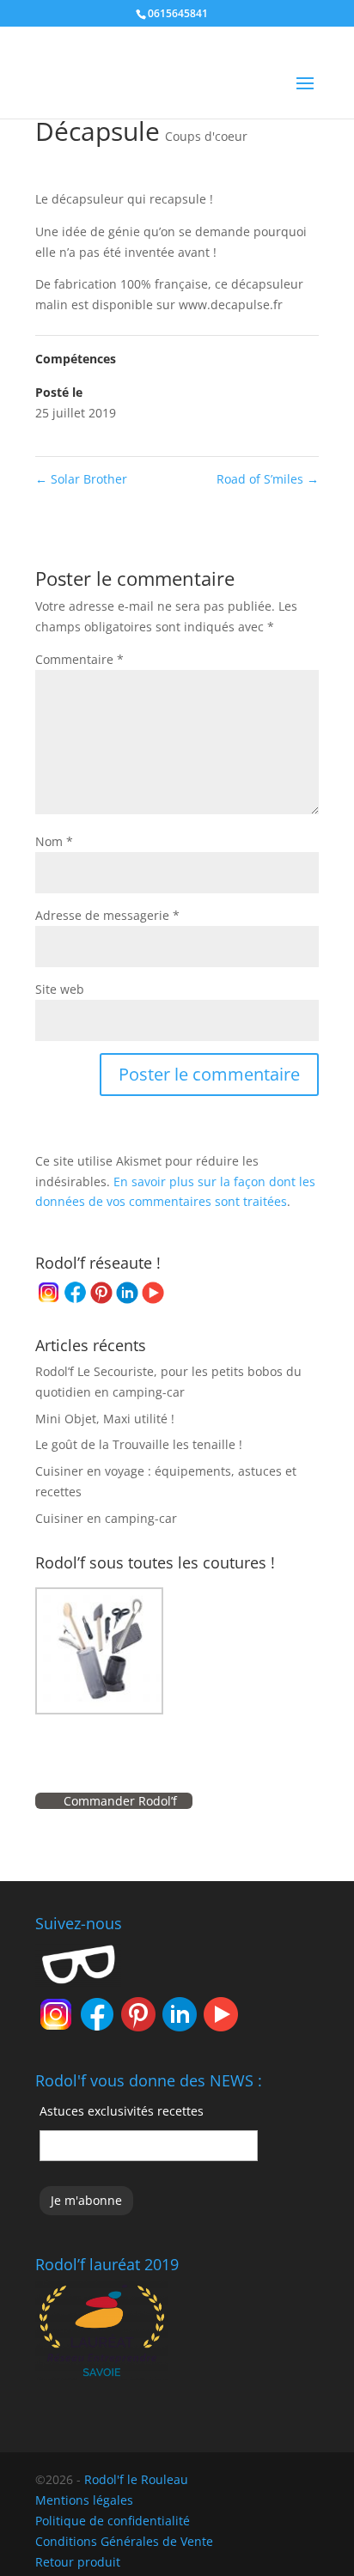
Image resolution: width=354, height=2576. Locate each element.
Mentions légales (84, 2500)
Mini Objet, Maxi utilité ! (105, 1419)
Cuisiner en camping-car (106, 1518)
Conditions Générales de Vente (124, 2541)
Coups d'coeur (206, 136)
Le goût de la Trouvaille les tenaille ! (139, 1444)
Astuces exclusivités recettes (122, 2111)
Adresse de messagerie (107, 915)
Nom (54, 841)
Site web (60, 989)
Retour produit (78, 2562)
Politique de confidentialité (113, 2521)
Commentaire (79, 659)
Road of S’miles (268, 479)
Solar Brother (81, 479)
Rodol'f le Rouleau (136, 2479)
